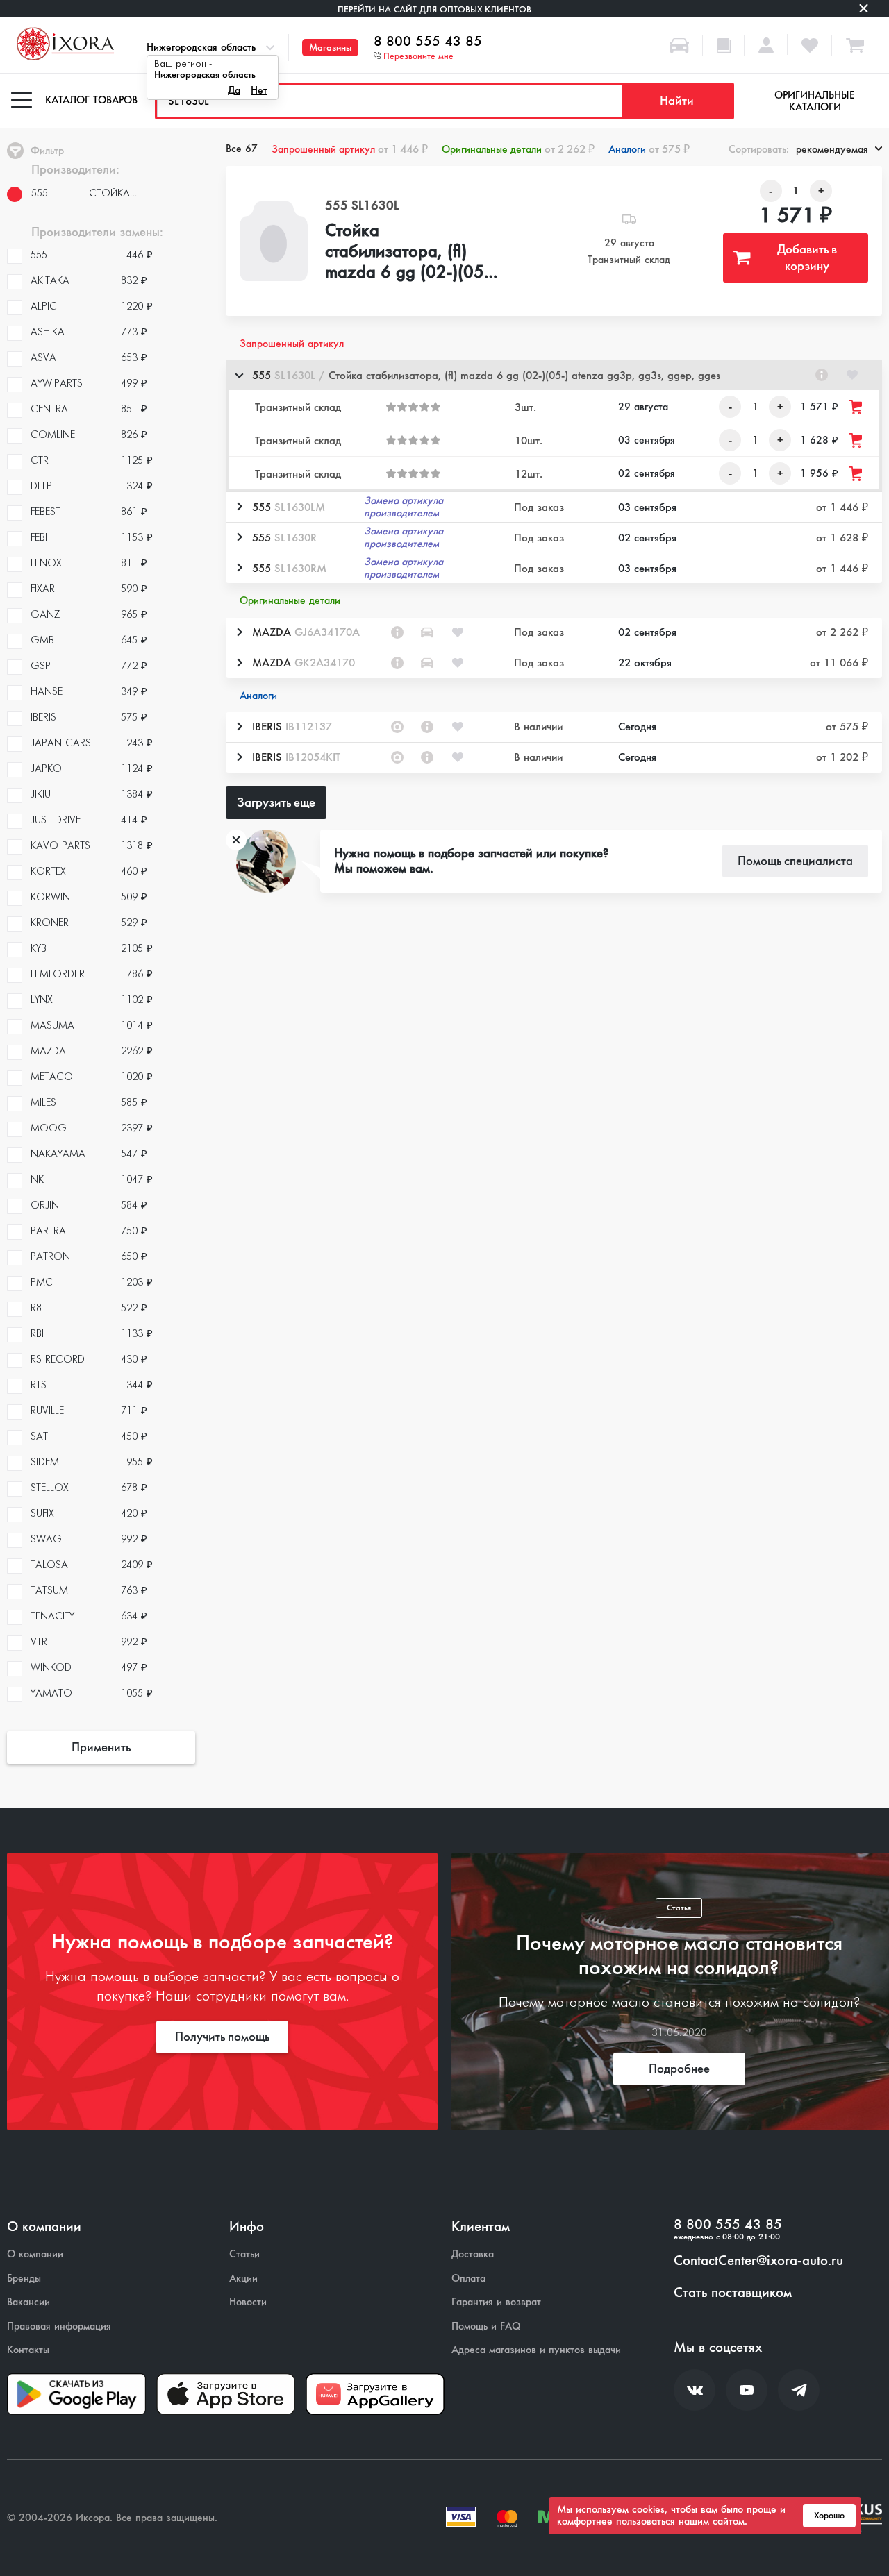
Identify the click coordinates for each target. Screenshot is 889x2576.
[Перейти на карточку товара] (274, 241)
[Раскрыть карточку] (239, 507)
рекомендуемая (832, 149)
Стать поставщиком (733, 2293)
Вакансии (28, 2302)
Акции (243, 2279)
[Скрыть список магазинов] (239, 375)
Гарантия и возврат (496, 2302)
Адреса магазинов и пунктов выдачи (536, 2350)
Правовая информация (59, 2326)
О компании (35, 2254)
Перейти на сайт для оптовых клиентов (434, 9)
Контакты (28, 2350)
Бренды (24, 2279)
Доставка (473, 2254)
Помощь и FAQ (486, 2326)
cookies (648, 2509)
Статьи (244, 2254)
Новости (248, 2302)
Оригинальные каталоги (815, 101)
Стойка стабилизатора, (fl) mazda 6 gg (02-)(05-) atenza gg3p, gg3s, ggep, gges (410, 252)
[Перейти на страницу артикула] (822, 375)
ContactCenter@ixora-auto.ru (758, 2261)
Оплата (468, 2279)
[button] (554, 375)
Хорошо (829, 2516)
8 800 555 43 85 (428, 42)
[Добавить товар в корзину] (856, 407)
